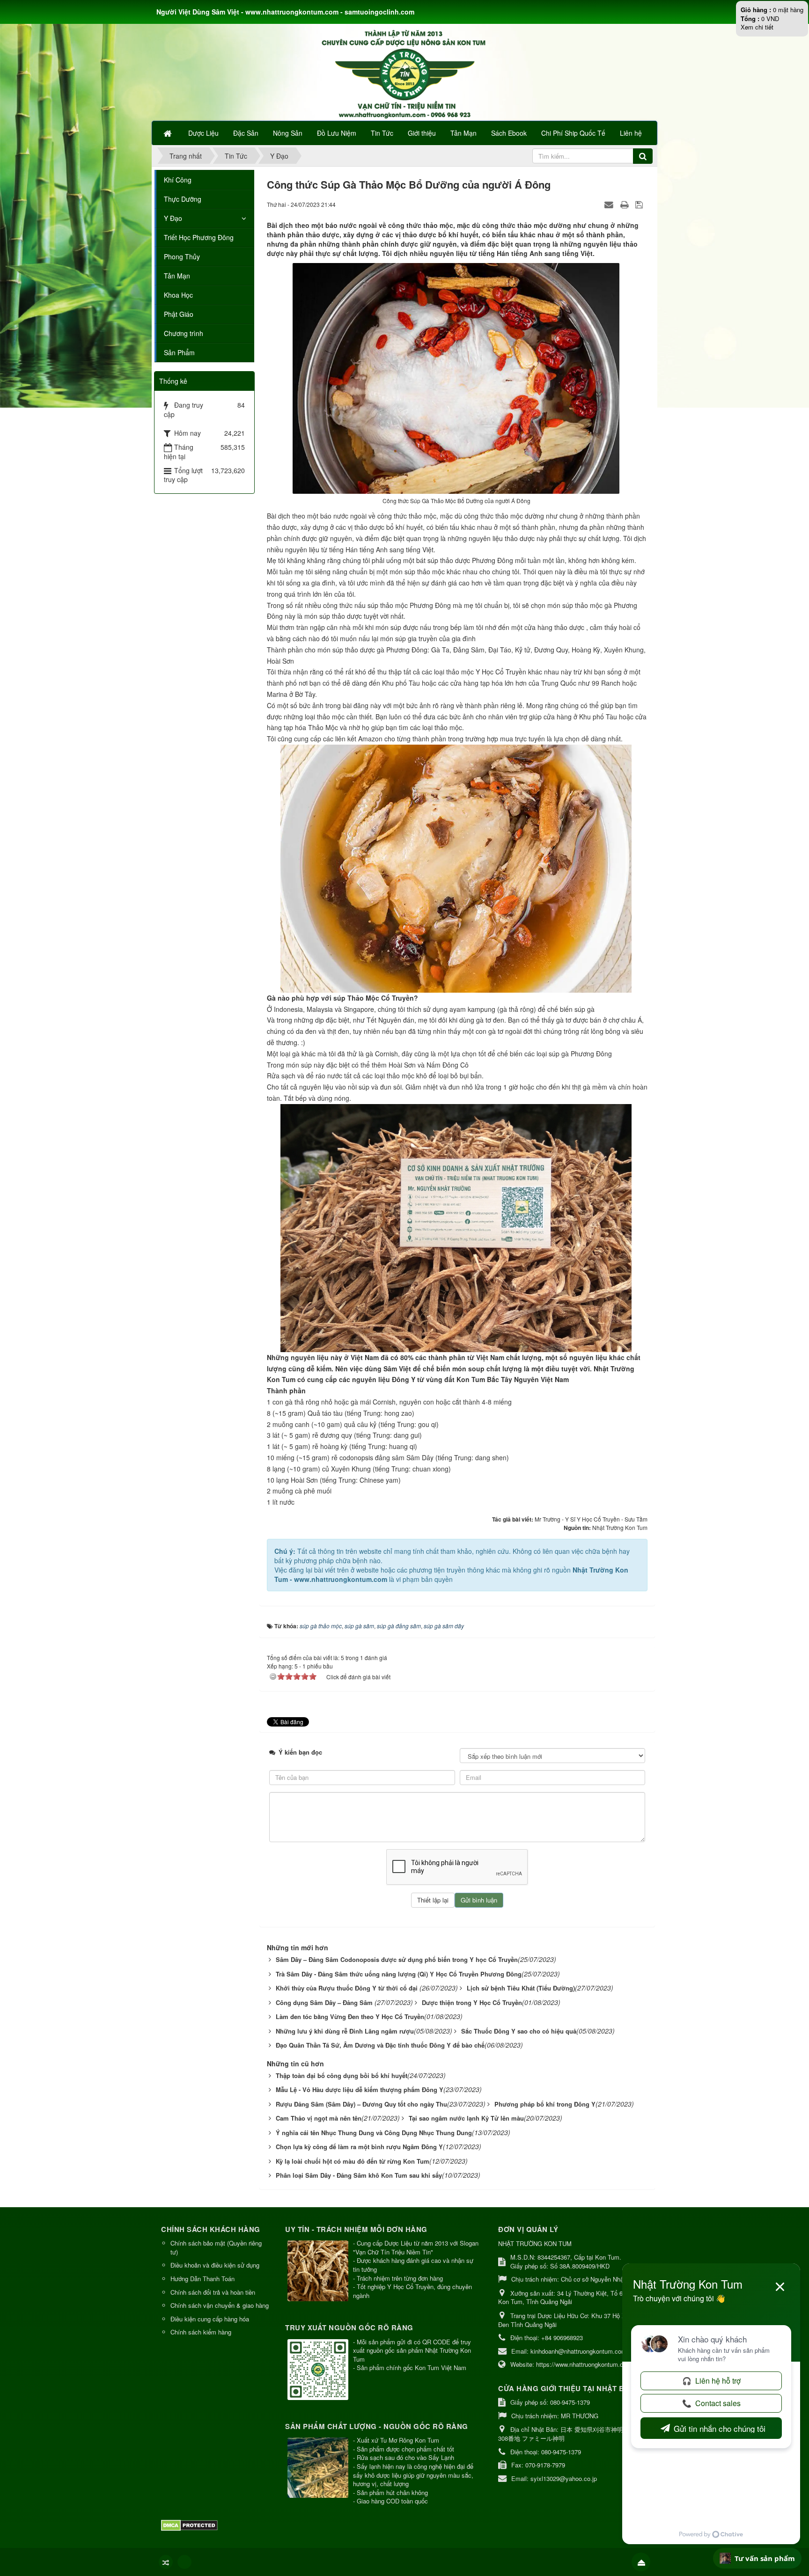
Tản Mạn (177, 276)
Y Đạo (173, 218)
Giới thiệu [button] (422, 133)
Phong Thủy (182, 256)
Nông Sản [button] (288, 133)
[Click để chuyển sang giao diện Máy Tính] (184, 2562)
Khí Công (178, 180)
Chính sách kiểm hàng (201, 2332)
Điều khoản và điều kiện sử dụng (215, 2265)
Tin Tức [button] (382, 133)
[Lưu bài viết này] (640, 204)
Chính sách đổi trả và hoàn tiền (213, 2292)
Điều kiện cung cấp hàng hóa (210, 2319)
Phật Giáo (179, 314)
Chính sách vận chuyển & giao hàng (220, 2305)
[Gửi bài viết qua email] (610, 204)
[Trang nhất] (169, 133)
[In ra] (625, 204)
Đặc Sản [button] (246, 133)
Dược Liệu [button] (203, 133)
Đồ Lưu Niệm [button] (337, 133)
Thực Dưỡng (183, 199)
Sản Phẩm (179, 352)
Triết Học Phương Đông (199, 237)
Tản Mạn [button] (463, 133)
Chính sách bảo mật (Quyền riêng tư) (216, 2247)
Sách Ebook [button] (509, 133)
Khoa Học (178, 295)
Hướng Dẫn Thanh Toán (202, 2279)
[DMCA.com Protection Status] (191, 2524)
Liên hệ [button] (631, 133)
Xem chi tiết (757, 27)
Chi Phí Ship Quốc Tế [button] (573, 133)
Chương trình (184, 333)
